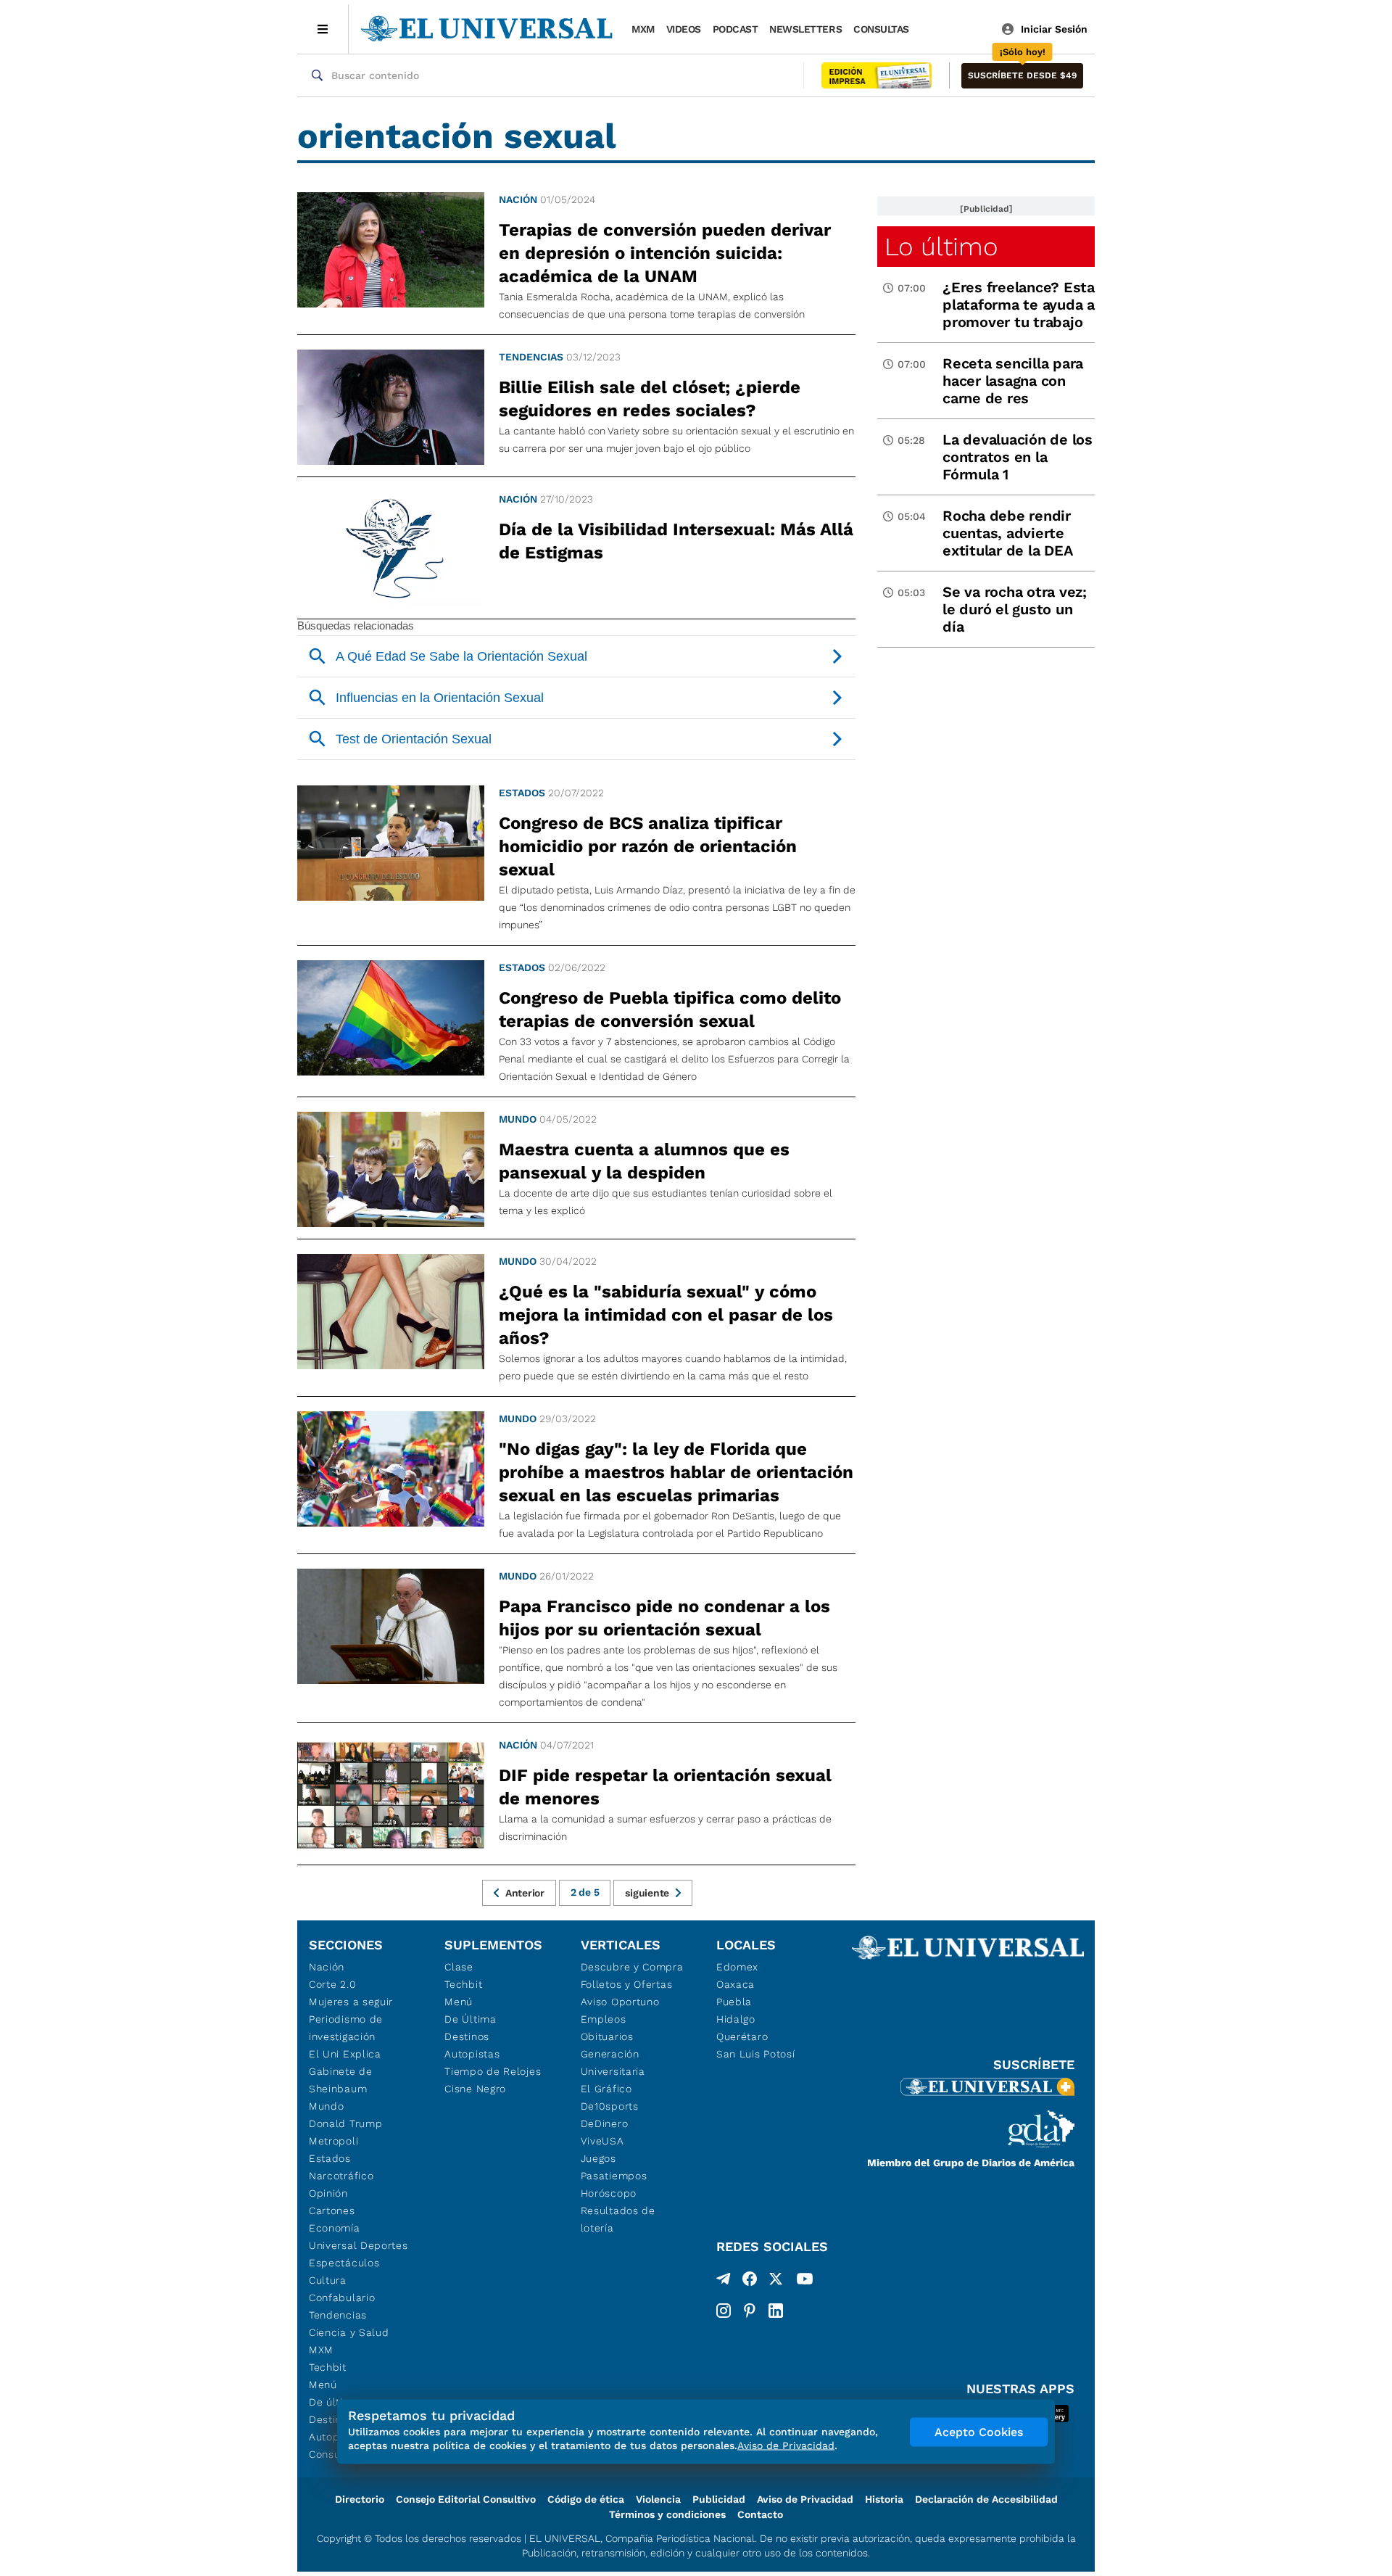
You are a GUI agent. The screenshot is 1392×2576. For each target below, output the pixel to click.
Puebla (734, 2002)
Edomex (737, 1967)
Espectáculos (344, 2263)
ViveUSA (602, 2141)
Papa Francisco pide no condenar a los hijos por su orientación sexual (664, 1618)
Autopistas (472, 2054)
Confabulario (342, 2298)
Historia (884, 2499)
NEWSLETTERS (805, 29)
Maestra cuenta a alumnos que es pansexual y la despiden (644, 1161)
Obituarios (607, 2036)
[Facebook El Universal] (750, 2282)
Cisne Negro (475, 2089)
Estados (522, 793)
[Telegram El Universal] (724, 2282)
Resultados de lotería (618, 2219)
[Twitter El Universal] (776, 2282)
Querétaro (742, 2036)
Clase (459, 1967)
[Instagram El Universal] (724, 2311)
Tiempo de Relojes (493, 2071)
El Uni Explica (345, 2054)
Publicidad (719, 2499)
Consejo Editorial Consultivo (466, 2499)
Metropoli (333, 2141)
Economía (335, 2228)
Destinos (467, 2036)
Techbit (328, 2367)
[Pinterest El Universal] (750, 2311)
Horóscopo (609, 2193)
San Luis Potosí (756, 2054)
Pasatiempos (614, 2176)
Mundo (518, 1119)
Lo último (941, 247)
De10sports (610, 2106)
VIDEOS (684, 29)
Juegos (598, 2158)
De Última (470, 2019)
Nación (518, 199)
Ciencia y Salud (349, 2332)
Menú (323, 2385)
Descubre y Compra (632, 1967)
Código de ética (586, 2499)
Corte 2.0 (332, 1984)
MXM (643, 29)
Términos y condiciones (667, 2514)
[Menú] (323, 29)
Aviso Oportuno (620, 2002)
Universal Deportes (359, 2245)
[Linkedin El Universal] (776, 2311)
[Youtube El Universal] (805, 2282)
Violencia (658, 2499)
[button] (1022, 76)
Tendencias (531, 357)
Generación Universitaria (613, 2063)
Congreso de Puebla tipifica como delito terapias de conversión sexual (670, 1010)
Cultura (328, 2280)
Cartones (332, 2210)
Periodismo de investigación (346, 2028)
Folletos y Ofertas (627, 1984)
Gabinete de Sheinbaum (341, 2080)
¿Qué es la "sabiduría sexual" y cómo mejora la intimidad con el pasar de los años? (666, 1315)
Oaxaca (736, 1984)
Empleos (604, 2019)
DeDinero (605, 2123)
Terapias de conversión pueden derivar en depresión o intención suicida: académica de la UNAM (665, 253)
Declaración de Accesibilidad (986, 2499)
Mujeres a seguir (351, 2002)
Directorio (360, 2499)
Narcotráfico (341, 2176)
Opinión (328, 2193)
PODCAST (736, 29)
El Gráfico (606, 2089)
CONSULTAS (881, 29)
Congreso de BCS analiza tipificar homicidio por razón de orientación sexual (648, 846)
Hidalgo (736, 2019)
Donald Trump (345, 2123)
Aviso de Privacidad (805, 2499)
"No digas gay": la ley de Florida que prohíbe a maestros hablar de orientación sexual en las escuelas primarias (676, 1472)
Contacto (760, 2514)
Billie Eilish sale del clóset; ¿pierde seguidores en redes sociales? (650, 399)
